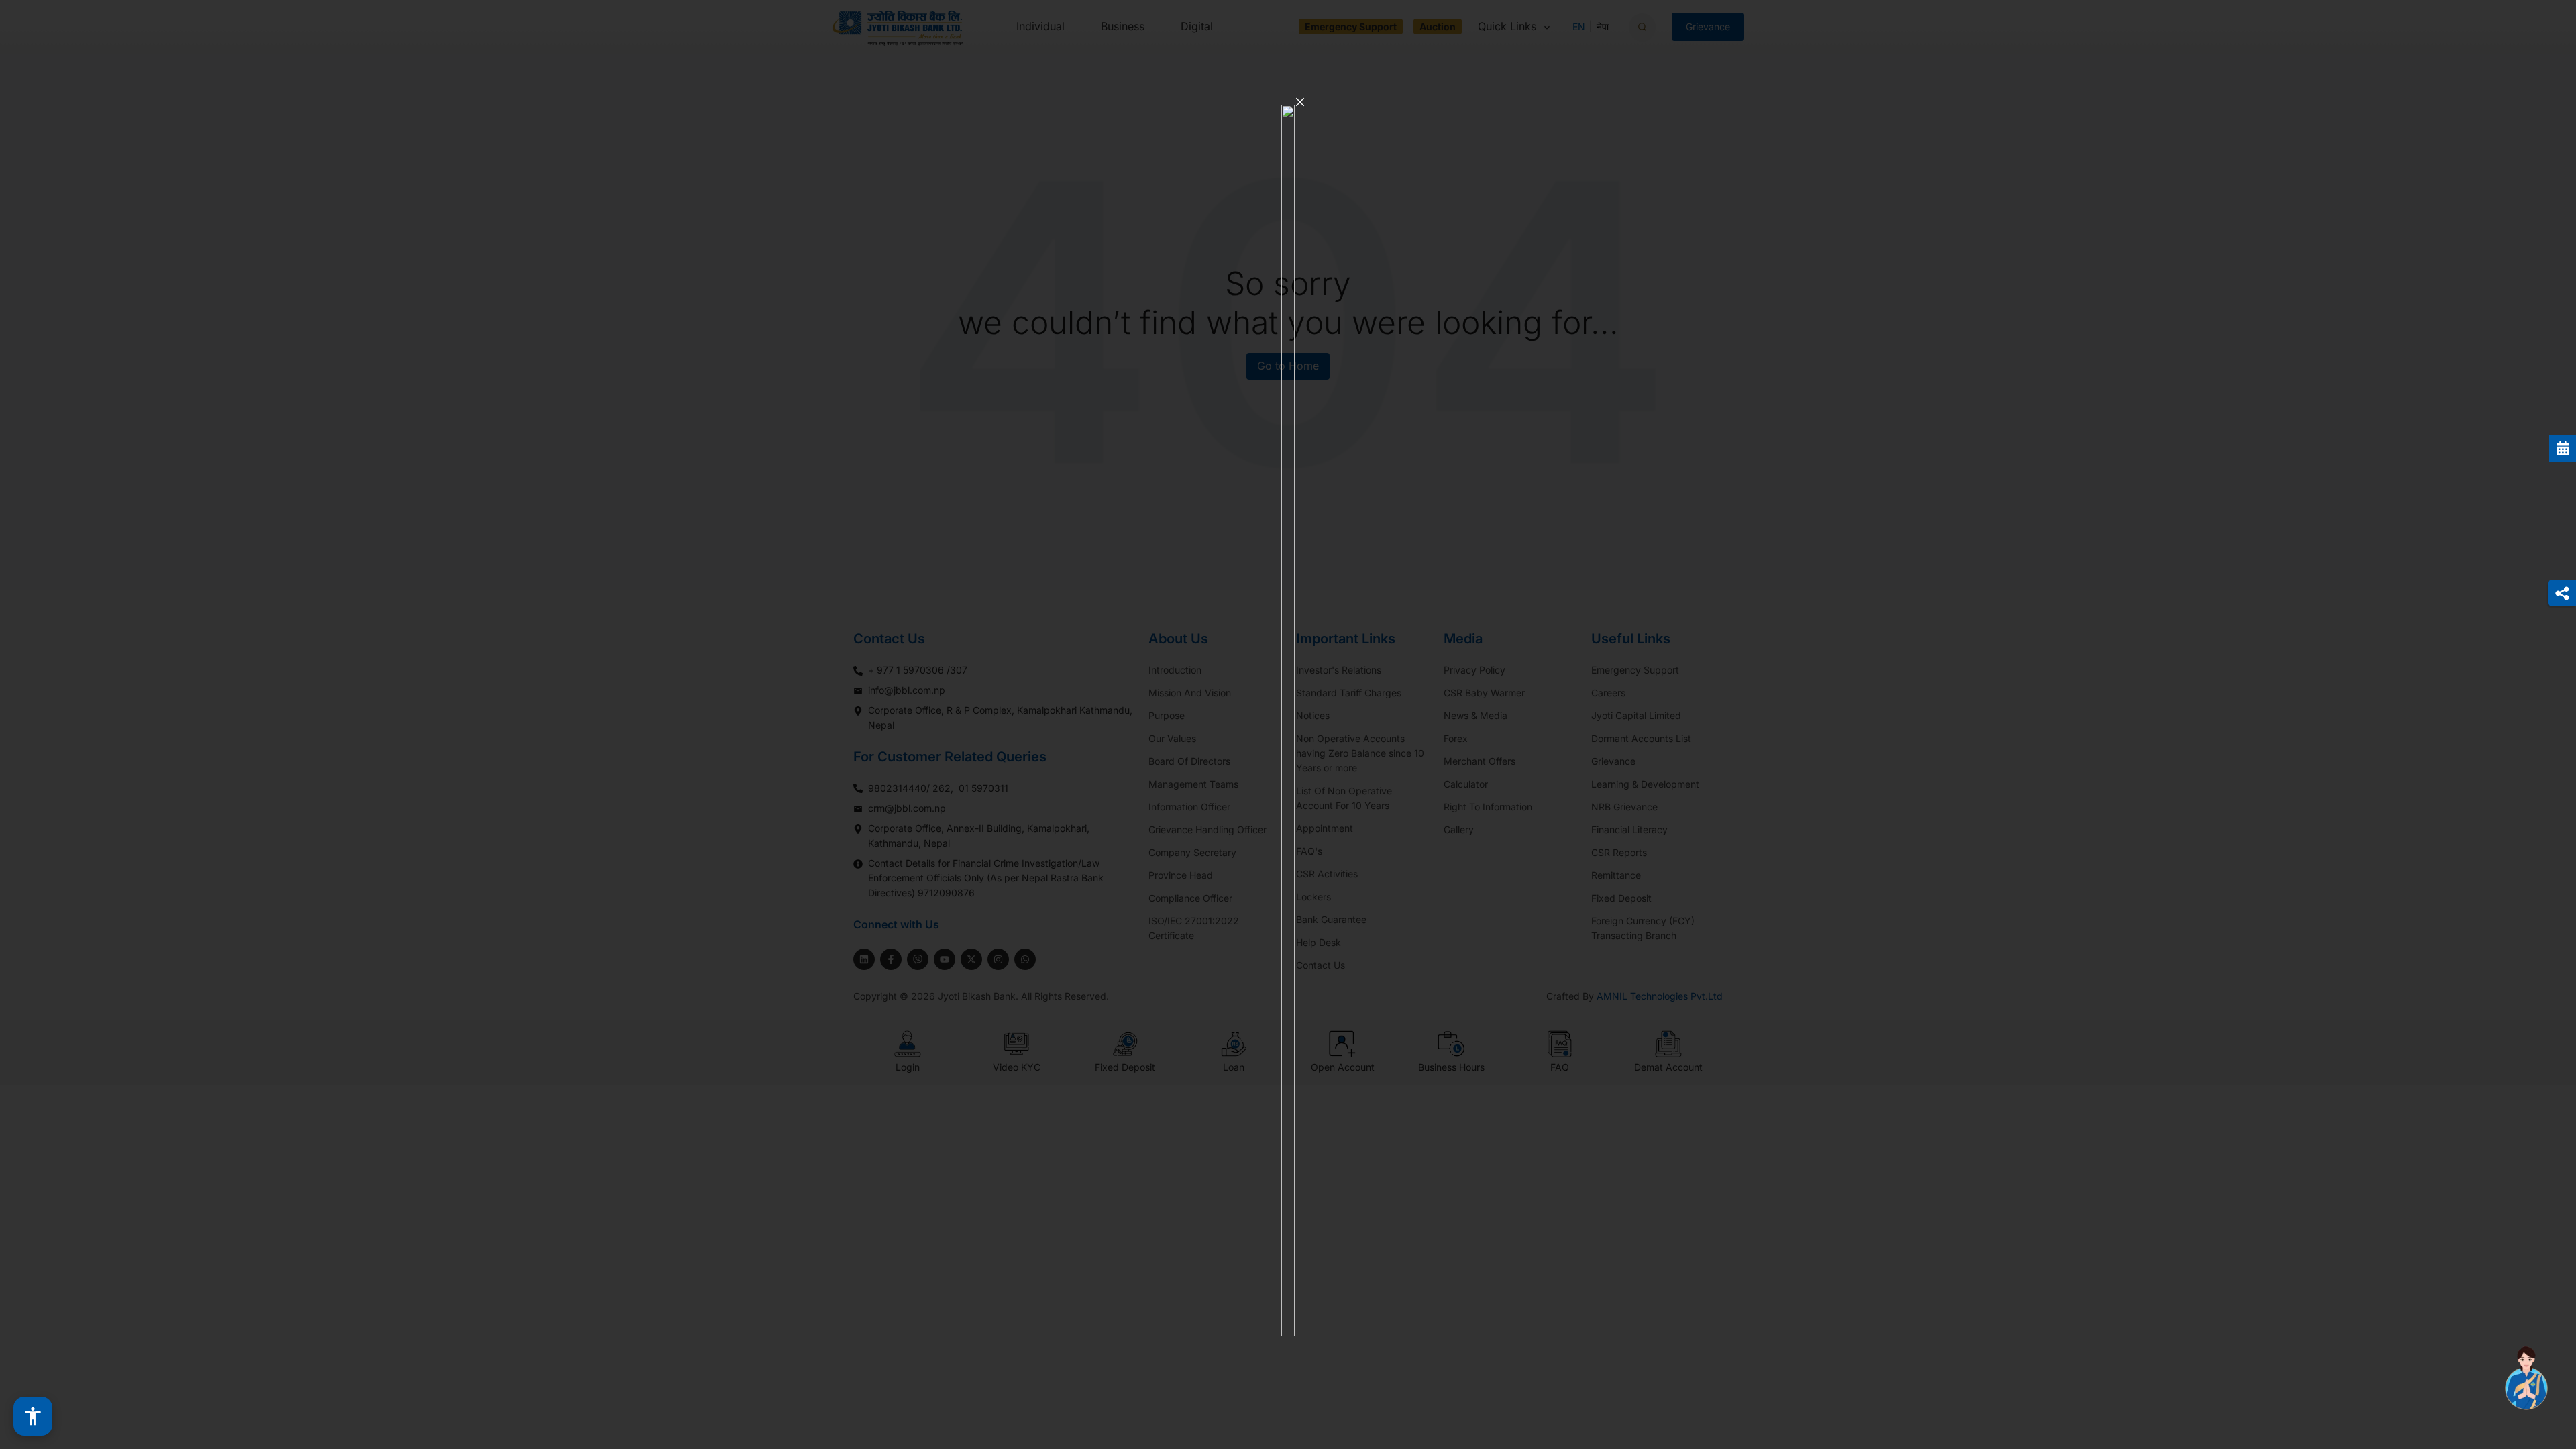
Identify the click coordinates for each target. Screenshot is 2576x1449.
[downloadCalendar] (2563, 448)
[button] (33, 1416)
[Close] (1300, 102)
